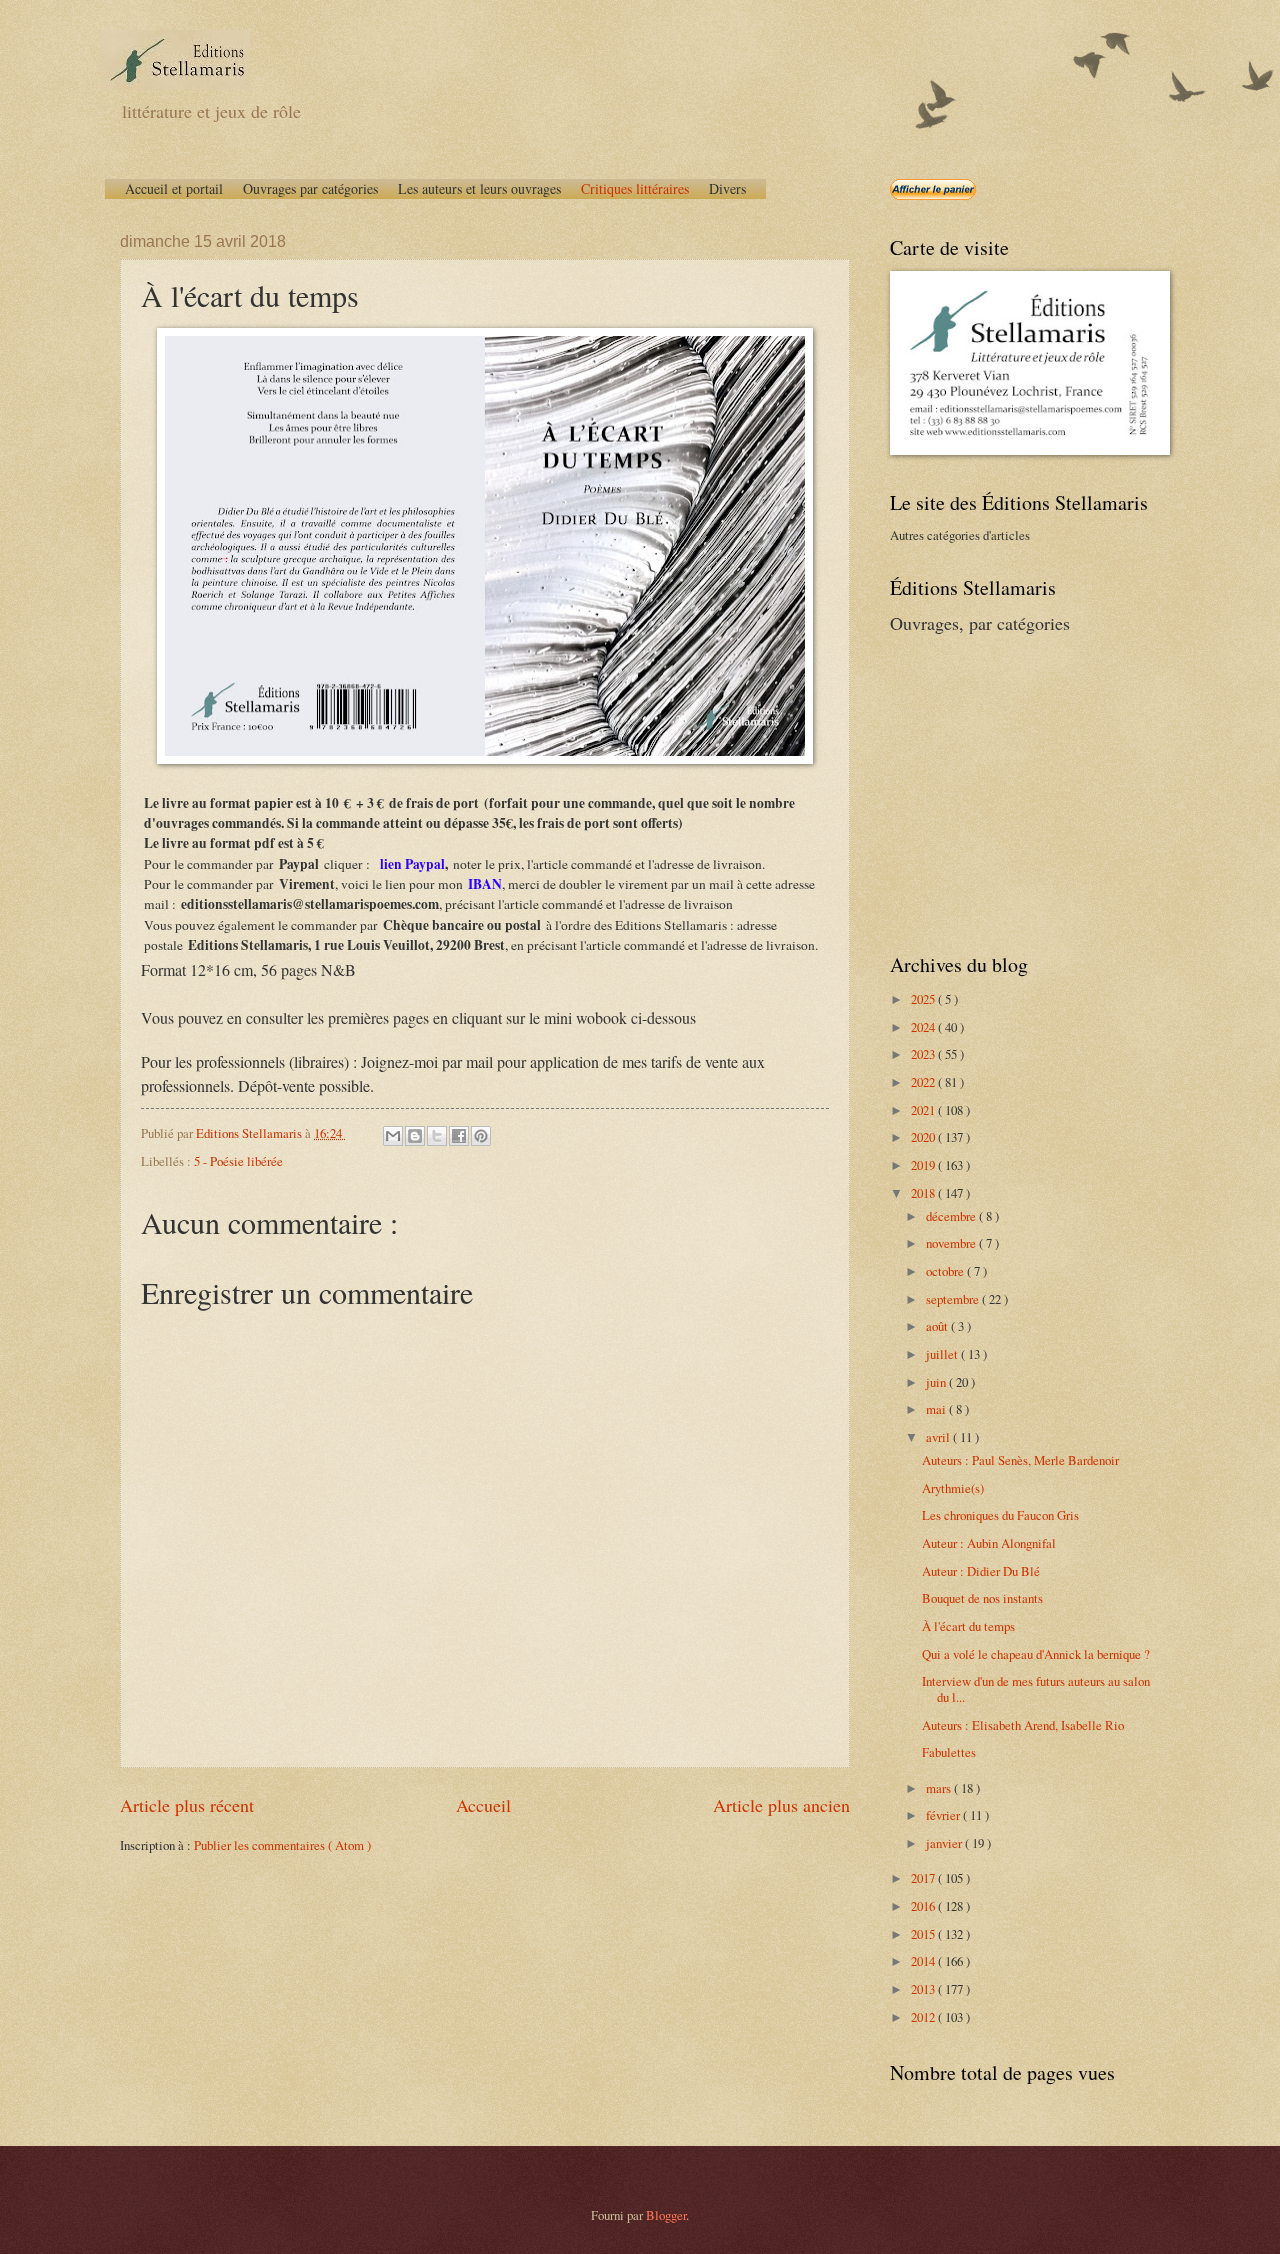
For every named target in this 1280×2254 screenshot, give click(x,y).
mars (940, 1788)
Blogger (666, 2215)
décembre (952, 1216)
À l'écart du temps (968, 1626)
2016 (924, 1906)
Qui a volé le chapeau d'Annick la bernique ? (1036, 1654)
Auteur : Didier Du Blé (981, 1571)
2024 (924, 1027)
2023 (924, 1054)
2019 (924, 1165)
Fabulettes (949, 1752)
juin (937, 1382)
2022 (924, 1082)
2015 (924, 1934)
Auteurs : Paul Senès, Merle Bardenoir (1020, 1460)
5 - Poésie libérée (238, 1161)
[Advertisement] (1015, 791)
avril (939, 1437)
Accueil (483, 1805)
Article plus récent (187, 1805)
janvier (945, 1843)
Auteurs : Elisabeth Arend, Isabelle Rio (1023, 1725)
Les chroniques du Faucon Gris (1000, 1515)
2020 (924, 1137)
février (944, 1815)
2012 (924, 2017)
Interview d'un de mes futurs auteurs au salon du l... (1036, 1688)
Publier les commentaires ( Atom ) (282, 1845)
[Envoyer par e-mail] (393, 1136)
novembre (952, 1243)
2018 (924, 1193)
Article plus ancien (781, 1805)
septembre (954, 1299)
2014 (924, 1961)
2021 (924, 1110)
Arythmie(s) (953, 1488)
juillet (943, 1354)
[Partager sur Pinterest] (481, 1136)
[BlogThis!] (415, 1136)
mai (937, 1409)
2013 (924, 1989)
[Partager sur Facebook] (459, 1136)
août (938, 1326)
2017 (924, 1878)
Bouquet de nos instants (982, 1598)
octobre (946, 1271)
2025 (924, 999)
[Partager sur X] (437, 1136)
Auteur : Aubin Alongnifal (989, 1543)
